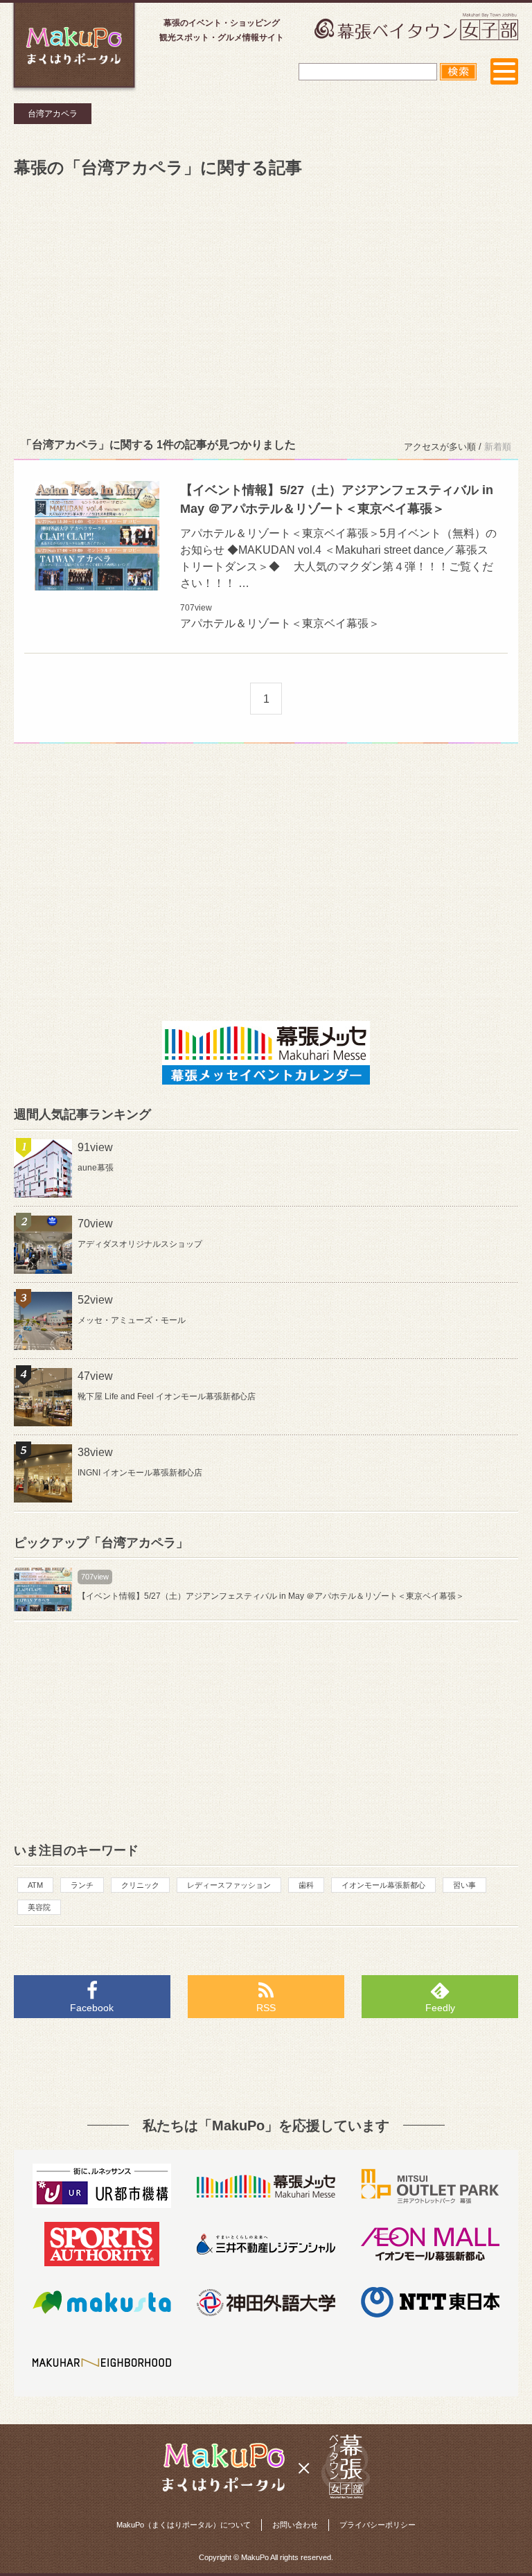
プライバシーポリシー (378, 2525)
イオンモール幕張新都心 (383, 1885)
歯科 (306, 1885)
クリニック (140, 1885)
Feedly (440, 2008)
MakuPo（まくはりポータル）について (184, 2525)
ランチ (82, 1885)
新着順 (498, 447)
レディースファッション (229, 1885)
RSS (266, 2008)
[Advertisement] (266, 305)
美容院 (39, 1907)
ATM (35, 1885)
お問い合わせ (295, 2525)
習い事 (464, 1885)
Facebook (92, 2008)
